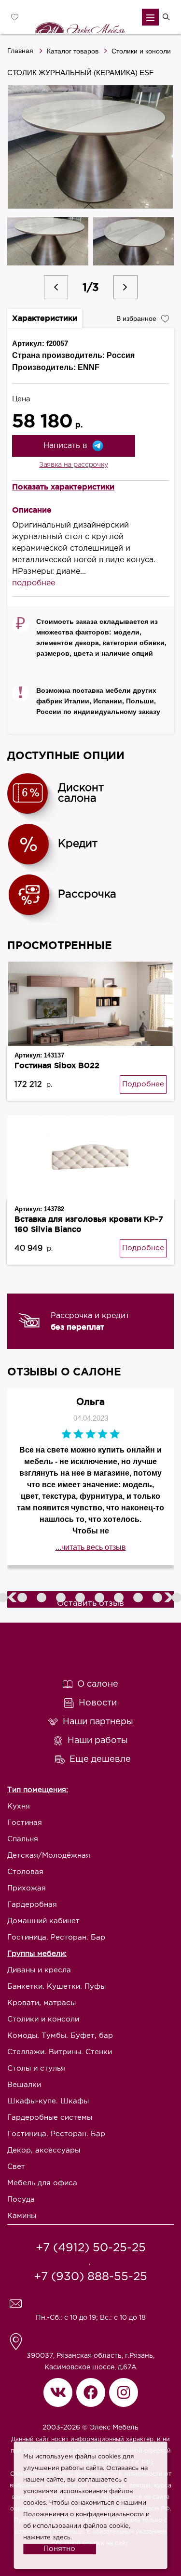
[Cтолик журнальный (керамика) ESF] (90, 147)
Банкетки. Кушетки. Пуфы (56, 1987)
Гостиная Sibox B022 (57, 1065)
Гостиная (25, 1823)
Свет (16, 2167)
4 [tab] (42, 1598)
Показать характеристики (63, 487)
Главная (20, 51)
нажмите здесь (47, 2538)
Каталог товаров (73, 51)
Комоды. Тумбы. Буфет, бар (60, 2036)
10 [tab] (158, 1598)
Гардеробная (32, 1905)
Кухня (19, 1806)
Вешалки (24, 2085)
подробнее (34, 583)
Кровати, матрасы (42, 2003)
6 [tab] (81, 1598)
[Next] (125, 287)
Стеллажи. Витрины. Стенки (60, 2052)
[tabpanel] (90, 1321)
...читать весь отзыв (91, 1547)
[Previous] (56, 287)
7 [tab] (100, 1598)
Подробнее (143, 1084)
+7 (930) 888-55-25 (90, 2277)
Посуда (21, 2200)
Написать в (65, 446)
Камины (22, 2216)
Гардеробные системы (50, 2118)
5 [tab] (62, 1598)
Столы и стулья (36, 2068)
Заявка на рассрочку (74, 465)
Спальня (23, 1839)
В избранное (136, 318)
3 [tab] (23, 1598)
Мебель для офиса (42, 2183)
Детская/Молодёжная (49, 1856)
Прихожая (27, 1888)
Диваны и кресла (39, 1970)
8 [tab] (120, 1598)
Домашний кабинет (43, 1921)
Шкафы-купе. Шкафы (48, 2101)
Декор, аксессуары (44, 2150)
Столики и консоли (141, 51)
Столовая (25, 1872)
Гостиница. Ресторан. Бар (56, 1937)
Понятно (59, 2549)
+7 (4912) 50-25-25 (91, 2248)
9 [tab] (139, 1598)
